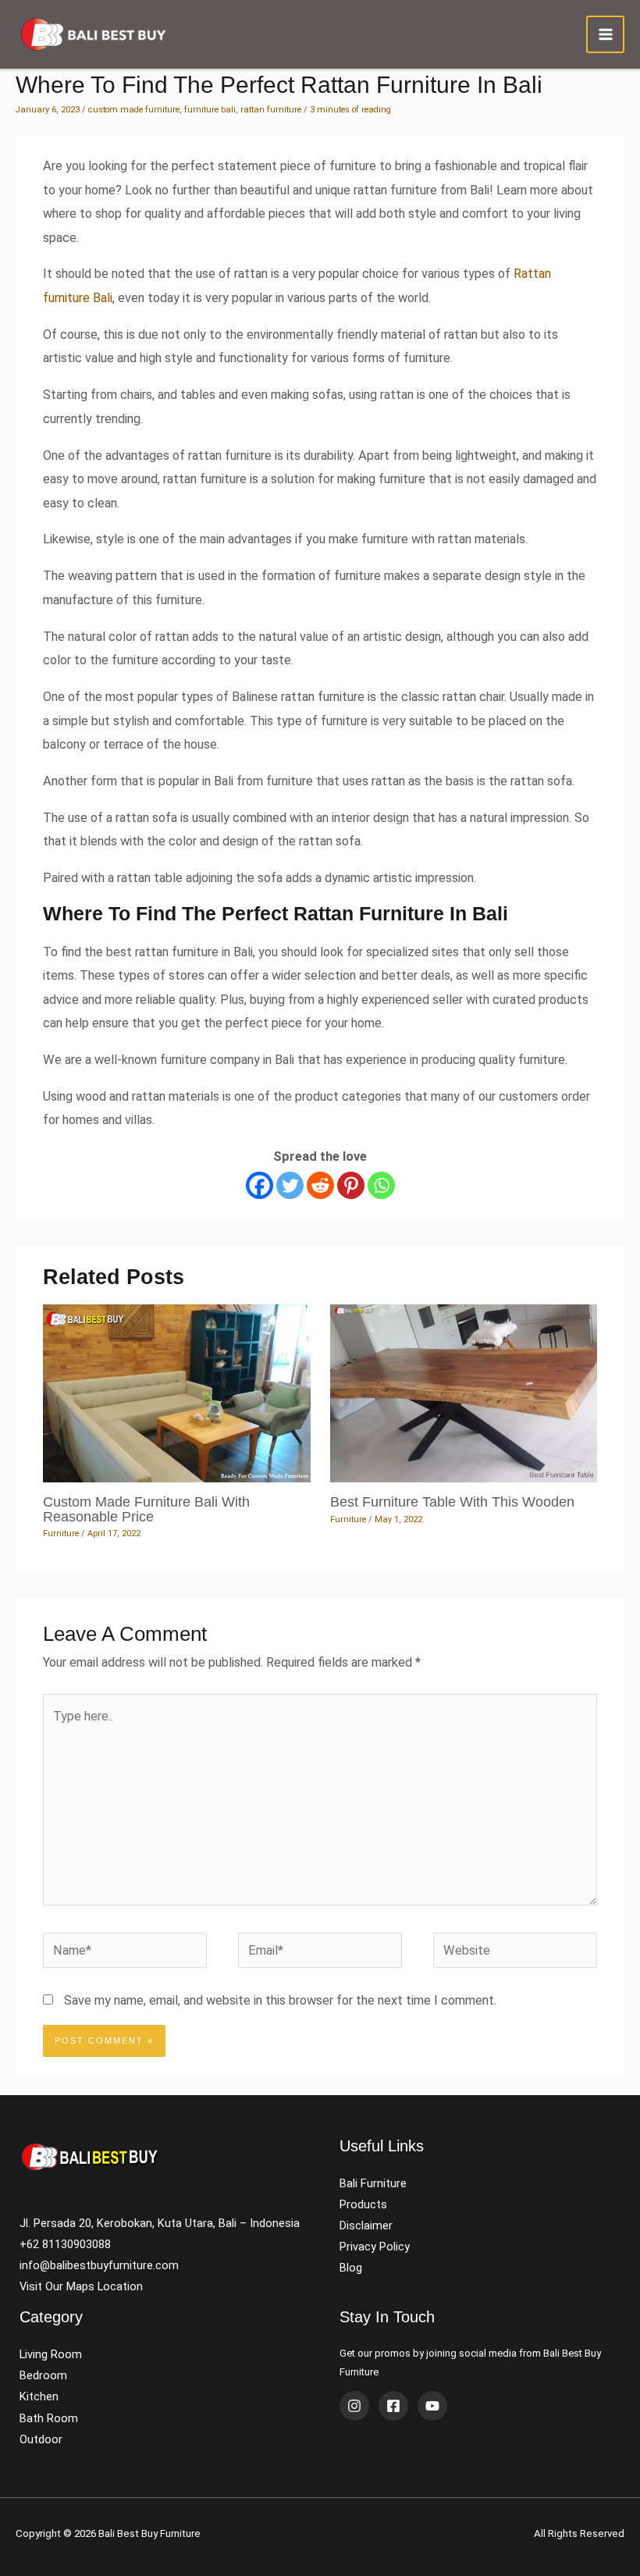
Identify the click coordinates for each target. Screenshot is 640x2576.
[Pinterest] (351, 1185)
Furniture (61, 1534)
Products (363, 2204)
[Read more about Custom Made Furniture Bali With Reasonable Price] (176, 1392)
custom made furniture (134, 110)
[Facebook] (260, 1185)
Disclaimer (366, 2226)
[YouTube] (432, 2406)
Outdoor (41, 2439)
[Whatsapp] (381, 1185)
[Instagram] (354, 2406)
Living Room (51, 2354)
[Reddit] (320, 1185)
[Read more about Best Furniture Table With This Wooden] (464, 1392)
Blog (351, 2268)
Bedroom (43, 2375)
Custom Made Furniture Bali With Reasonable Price (146, 1509)
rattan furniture (271, 110)
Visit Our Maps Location (81, 2286)
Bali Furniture (373, 2183)
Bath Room (49, 2418)
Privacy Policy (375, 2247)
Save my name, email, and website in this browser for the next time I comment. (280, 2000)
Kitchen (39, 2396)
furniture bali (210, 110)
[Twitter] (290, 1185)
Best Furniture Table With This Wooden (452, 1501)
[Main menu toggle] (605, 35)
